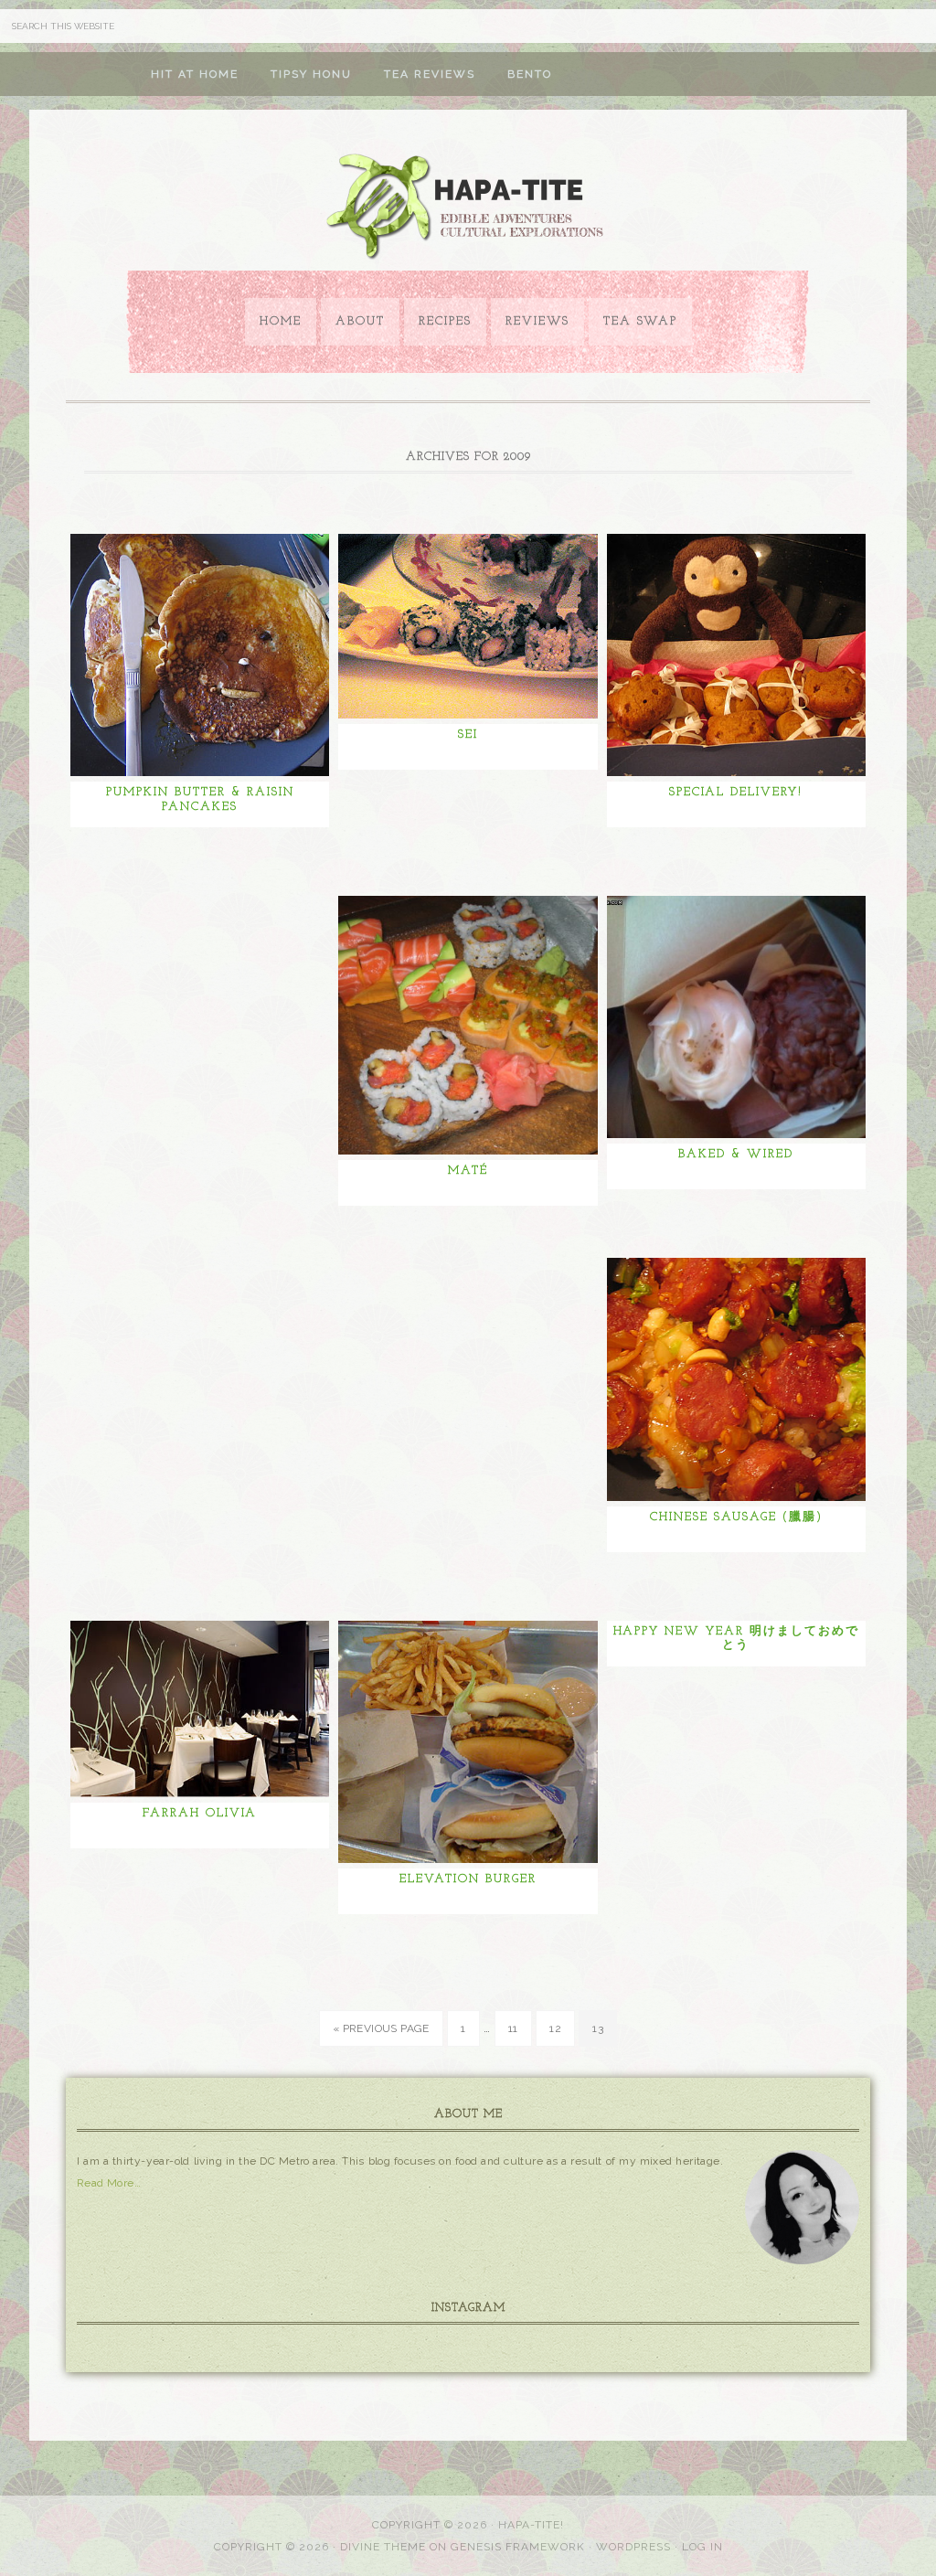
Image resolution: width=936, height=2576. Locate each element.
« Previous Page (381, 2028)
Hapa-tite (468, 208)
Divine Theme (383, 2547)
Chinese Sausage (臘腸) (736, 1517)
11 (513, 2028)
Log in (702, 2547)
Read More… (109, 2183)
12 (555, 2028)
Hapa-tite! (531, 2525)
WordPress (633, 2547)
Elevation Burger (468, 1879)
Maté (468, 1171)
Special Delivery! (736, 792)
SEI (468, 734)
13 (598, 2028)
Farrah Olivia (200, 1813)
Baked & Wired (736, 1154)
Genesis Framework (518, 2547)
